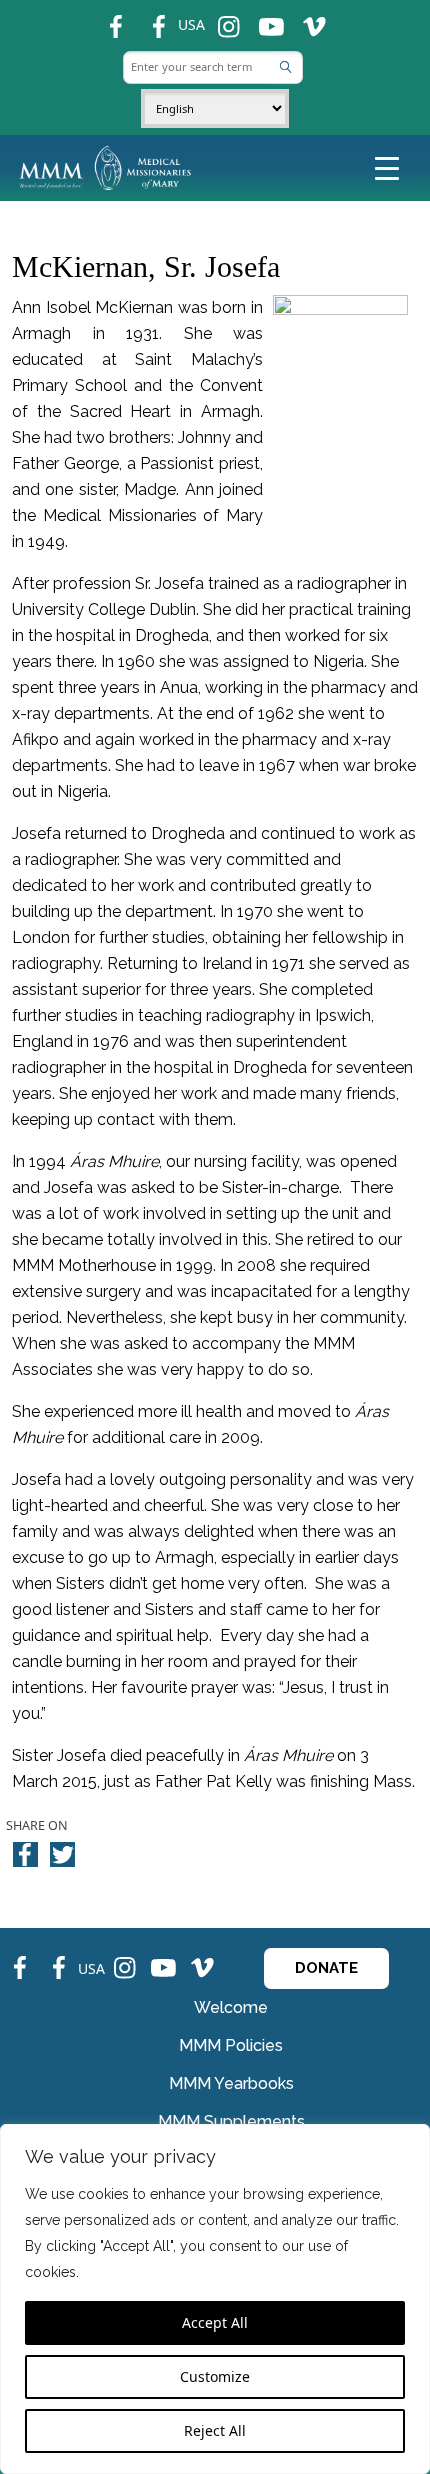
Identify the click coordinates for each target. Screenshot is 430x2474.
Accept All (215, 2322)
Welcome (231, 2007)
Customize (215, 2376)
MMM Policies (231, 2045)
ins (220, 18)
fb (106, 18)
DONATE (326, 1968)
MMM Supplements (231, 2121)
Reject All (215, 2430)
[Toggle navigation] (387, 167)
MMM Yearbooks (231, 2083)
